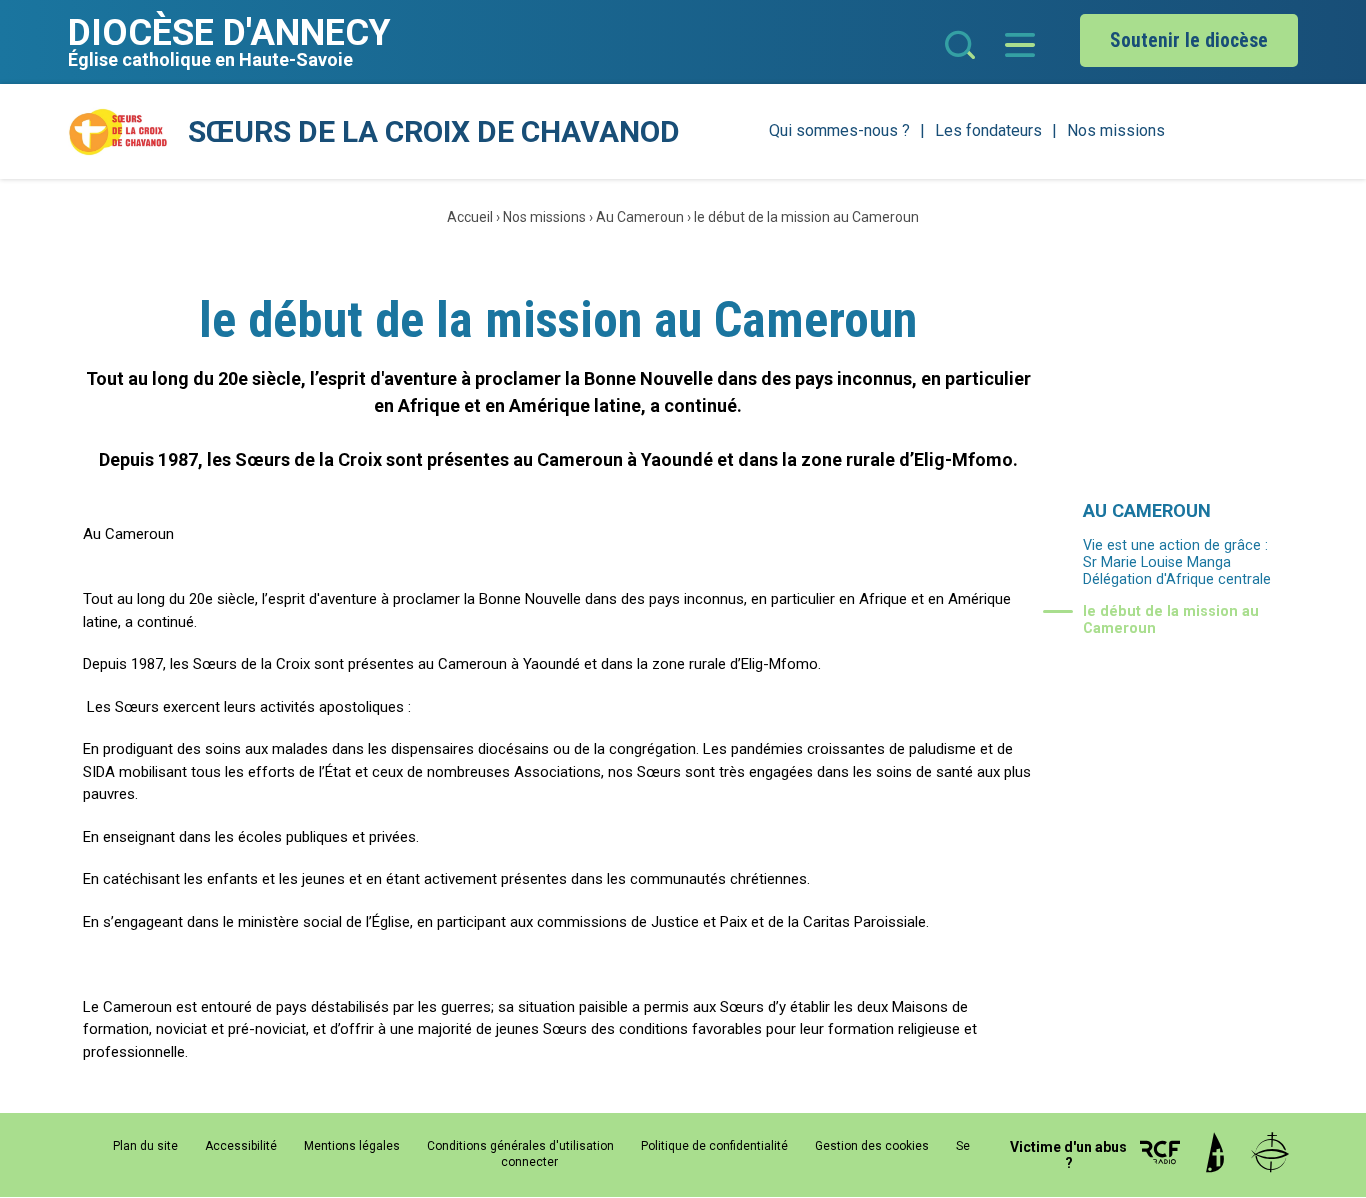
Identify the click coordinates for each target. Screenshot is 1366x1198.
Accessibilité (241, 1146)
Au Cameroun (640, 217)
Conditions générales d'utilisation (520, 1146)
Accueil (470, 217)
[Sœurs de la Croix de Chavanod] (118, 132)
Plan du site (145, 1146)
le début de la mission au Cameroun (806, 217)
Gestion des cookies (872, 1146)
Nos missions (1116, 130)
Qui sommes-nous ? (839, 130)
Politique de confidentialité (714, 1146)
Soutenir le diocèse (1189, 40)
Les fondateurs (988, 130)
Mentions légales (352, 1146)
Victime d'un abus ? (1068, 1155)
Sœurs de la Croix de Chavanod (434, 131)
